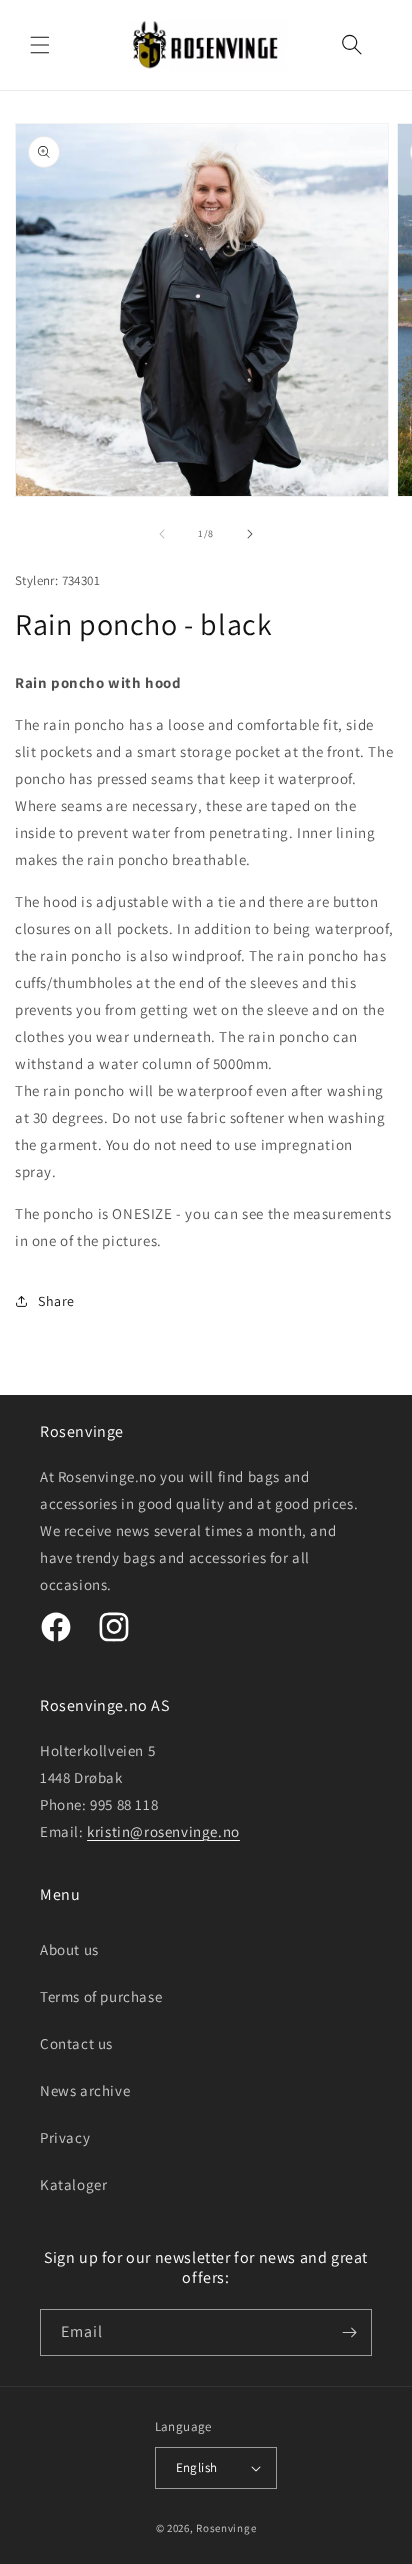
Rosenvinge (226, 2528)
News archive (85, 2090)
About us (69, 1949)
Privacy (65, 2137)
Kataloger (73, 2184)
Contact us (76, 2043)
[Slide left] (162, 534)
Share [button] (56, 1301)
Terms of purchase (101, 1996)
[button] (40, 45)
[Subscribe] (349, 2332)
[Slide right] (250, 534)
